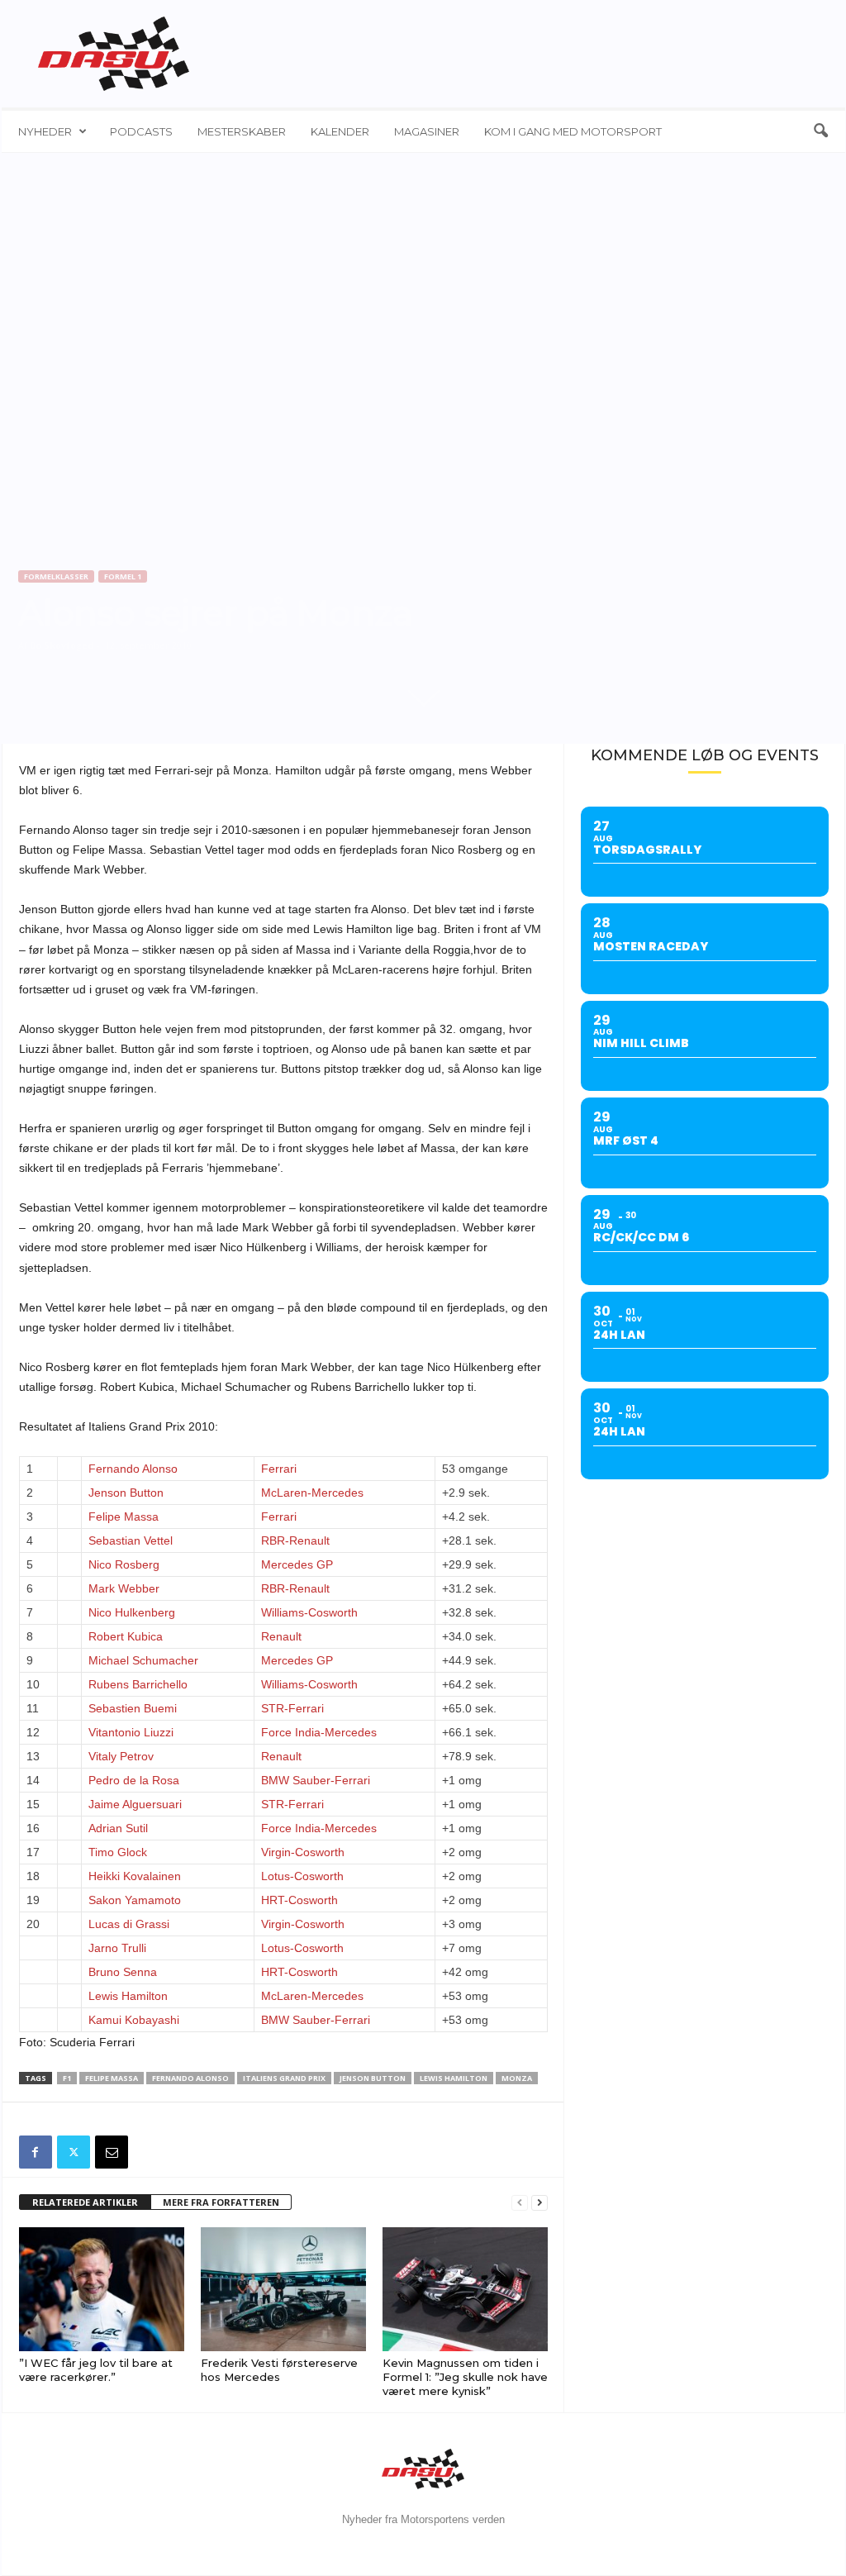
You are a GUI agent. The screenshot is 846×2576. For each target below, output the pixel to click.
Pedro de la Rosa (134, 1780)
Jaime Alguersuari (135, 1804)
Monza (517, 2078)
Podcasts (141, 131)
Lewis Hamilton (128, 1996)
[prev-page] (520, 2203)
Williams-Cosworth (309, 1612)
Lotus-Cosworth (302, 1876)
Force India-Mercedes (319, 1732)
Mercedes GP (297, 1564)
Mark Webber (124, 1588)
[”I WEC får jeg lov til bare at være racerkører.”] (102, 2289)
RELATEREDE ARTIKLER (85, 2202)
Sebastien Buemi (133, 1708)
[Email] (112, 2152)
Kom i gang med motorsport (573, 131)
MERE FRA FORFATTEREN (221, 2202)
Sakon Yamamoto (135, 1900)
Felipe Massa (124, 1517)
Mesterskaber (242, 131)
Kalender (340, 131)
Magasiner (427, 131)
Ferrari (279, 1469)
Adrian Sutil (118, 1828)
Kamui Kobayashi (134, 2020)
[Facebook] (36, 2152)
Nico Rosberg (124, 1564)
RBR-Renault (295, 1540)
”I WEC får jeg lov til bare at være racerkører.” (96, 2370)
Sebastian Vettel (131, 1540)
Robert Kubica (126, 1636)
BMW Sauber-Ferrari (316, 1780)
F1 (67, 2078)
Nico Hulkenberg (132, 1612)
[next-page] (539, 2203)
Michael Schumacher (143, 1660)
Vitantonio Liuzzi (131, 1732)
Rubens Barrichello (138, 1684)
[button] (820, 131)
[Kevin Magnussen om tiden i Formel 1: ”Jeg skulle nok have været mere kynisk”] (465, 2289)
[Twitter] (74, 2152)
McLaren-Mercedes (312, 1493)
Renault (281, 1636)
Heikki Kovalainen (135, 1876)
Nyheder (45, 131)
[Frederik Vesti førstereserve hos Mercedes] (283, 2289)
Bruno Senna (123, 1972)
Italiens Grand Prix (284, 2078)
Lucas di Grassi (129, 1924)
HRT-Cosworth (299, 1900)
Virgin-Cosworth (303, 1852)
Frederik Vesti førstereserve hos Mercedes (279, 2370)
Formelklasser (56, 576)
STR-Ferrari (292, 1708)
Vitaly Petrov (121, 1756)
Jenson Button (126, 1493)
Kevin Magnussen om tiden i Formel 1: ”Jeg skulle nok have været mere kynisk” (465, 2377)
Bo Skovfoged (62, 645)
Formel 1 (123, 576)
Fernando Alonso (133, 1469)
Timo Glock (118, 1852)
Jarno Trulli (117, 1948)
